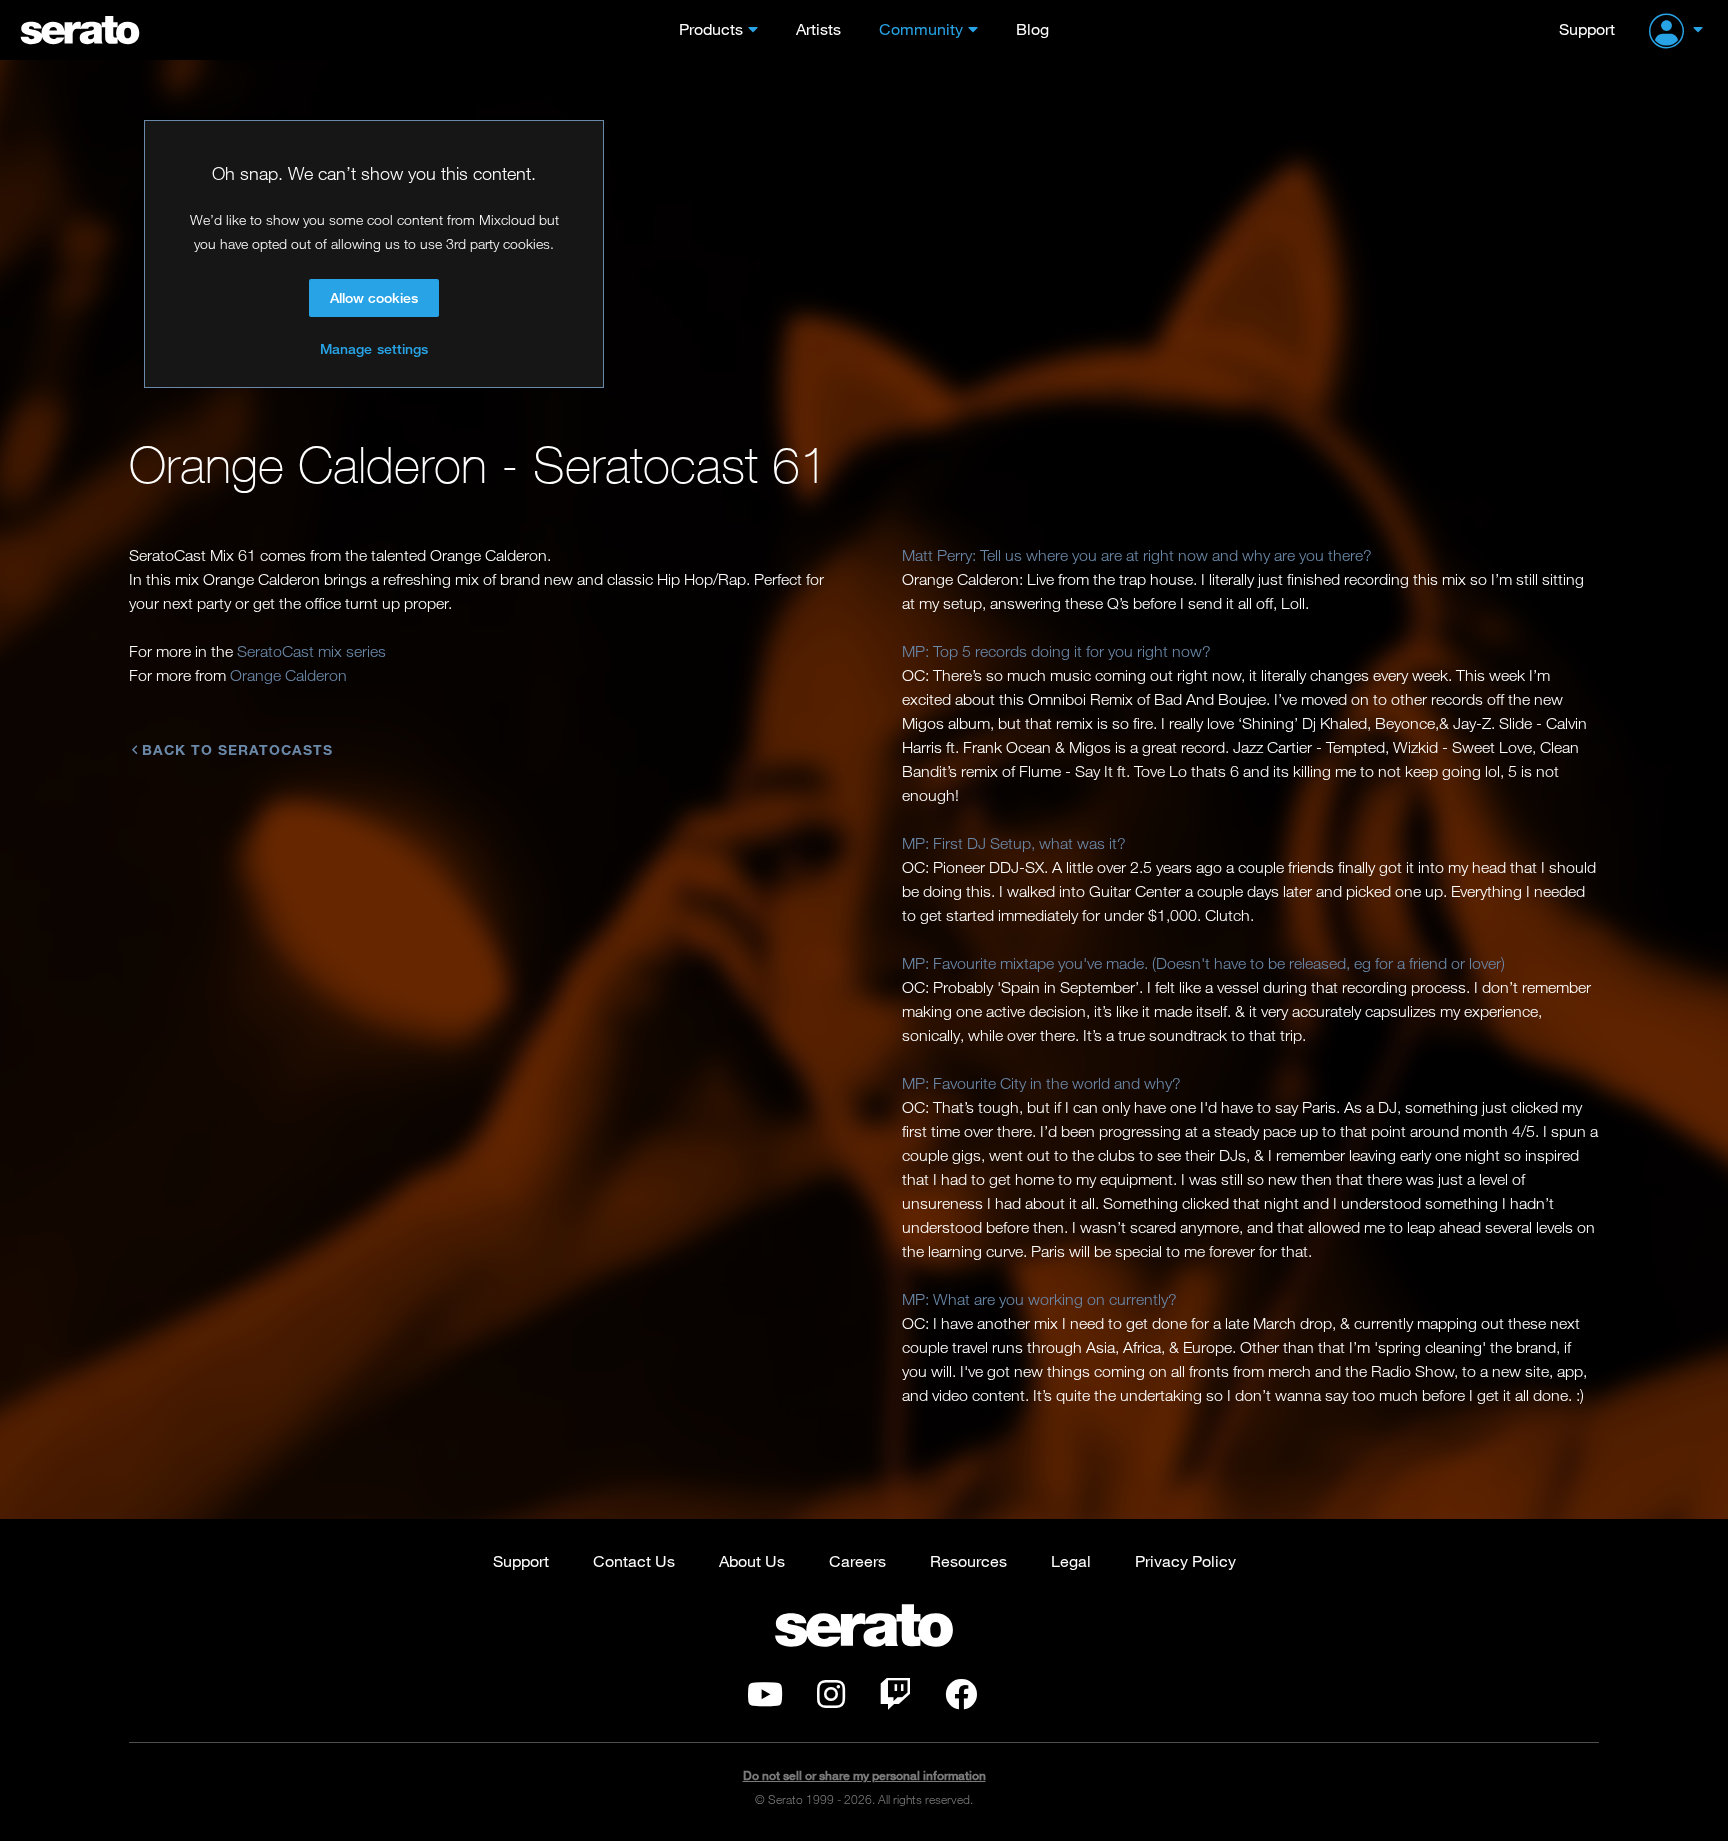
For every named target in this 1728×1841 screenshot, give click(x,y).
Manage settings (374, 348)
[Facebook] (961, 1700)
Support (1587, 28)
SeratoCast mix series (311, 651)
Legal (1071, 1560)
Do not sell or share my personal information (864, 1775)
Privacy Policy (1185, 1560)
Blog (1032, 28)
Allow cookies (374, 297)
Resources (968, 1560)
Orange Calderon (288, 675)
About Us (752, 1560)
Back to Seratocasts (237, 749)
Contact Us (634, 1560)
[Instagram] (831, 1700)
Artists (818, 28)
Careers (857, 1560)
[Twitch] (895, 1700)
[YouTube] (765, 1700)
